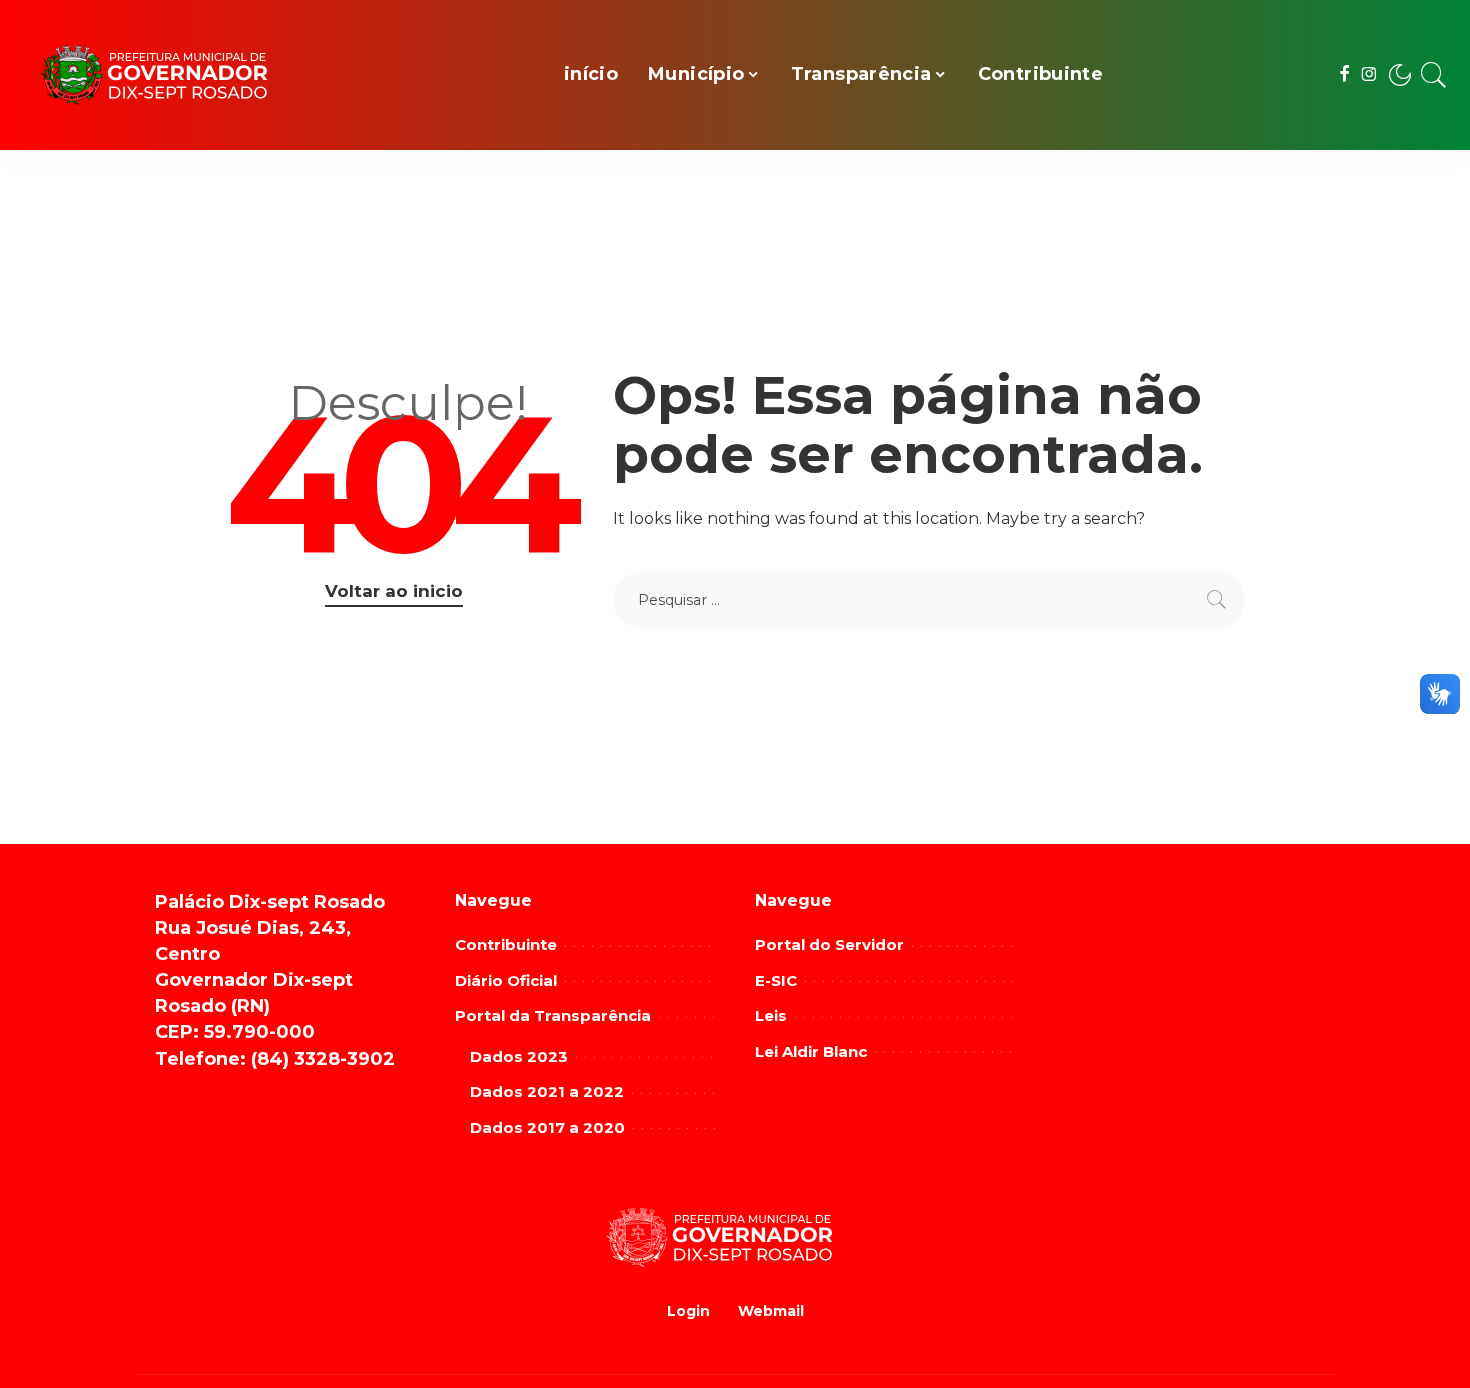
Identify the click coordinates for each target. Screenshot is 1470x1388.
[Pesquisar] (1434, 75)
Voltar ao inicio (394, 591)
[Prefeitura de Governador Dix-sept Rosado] (170, 75)
